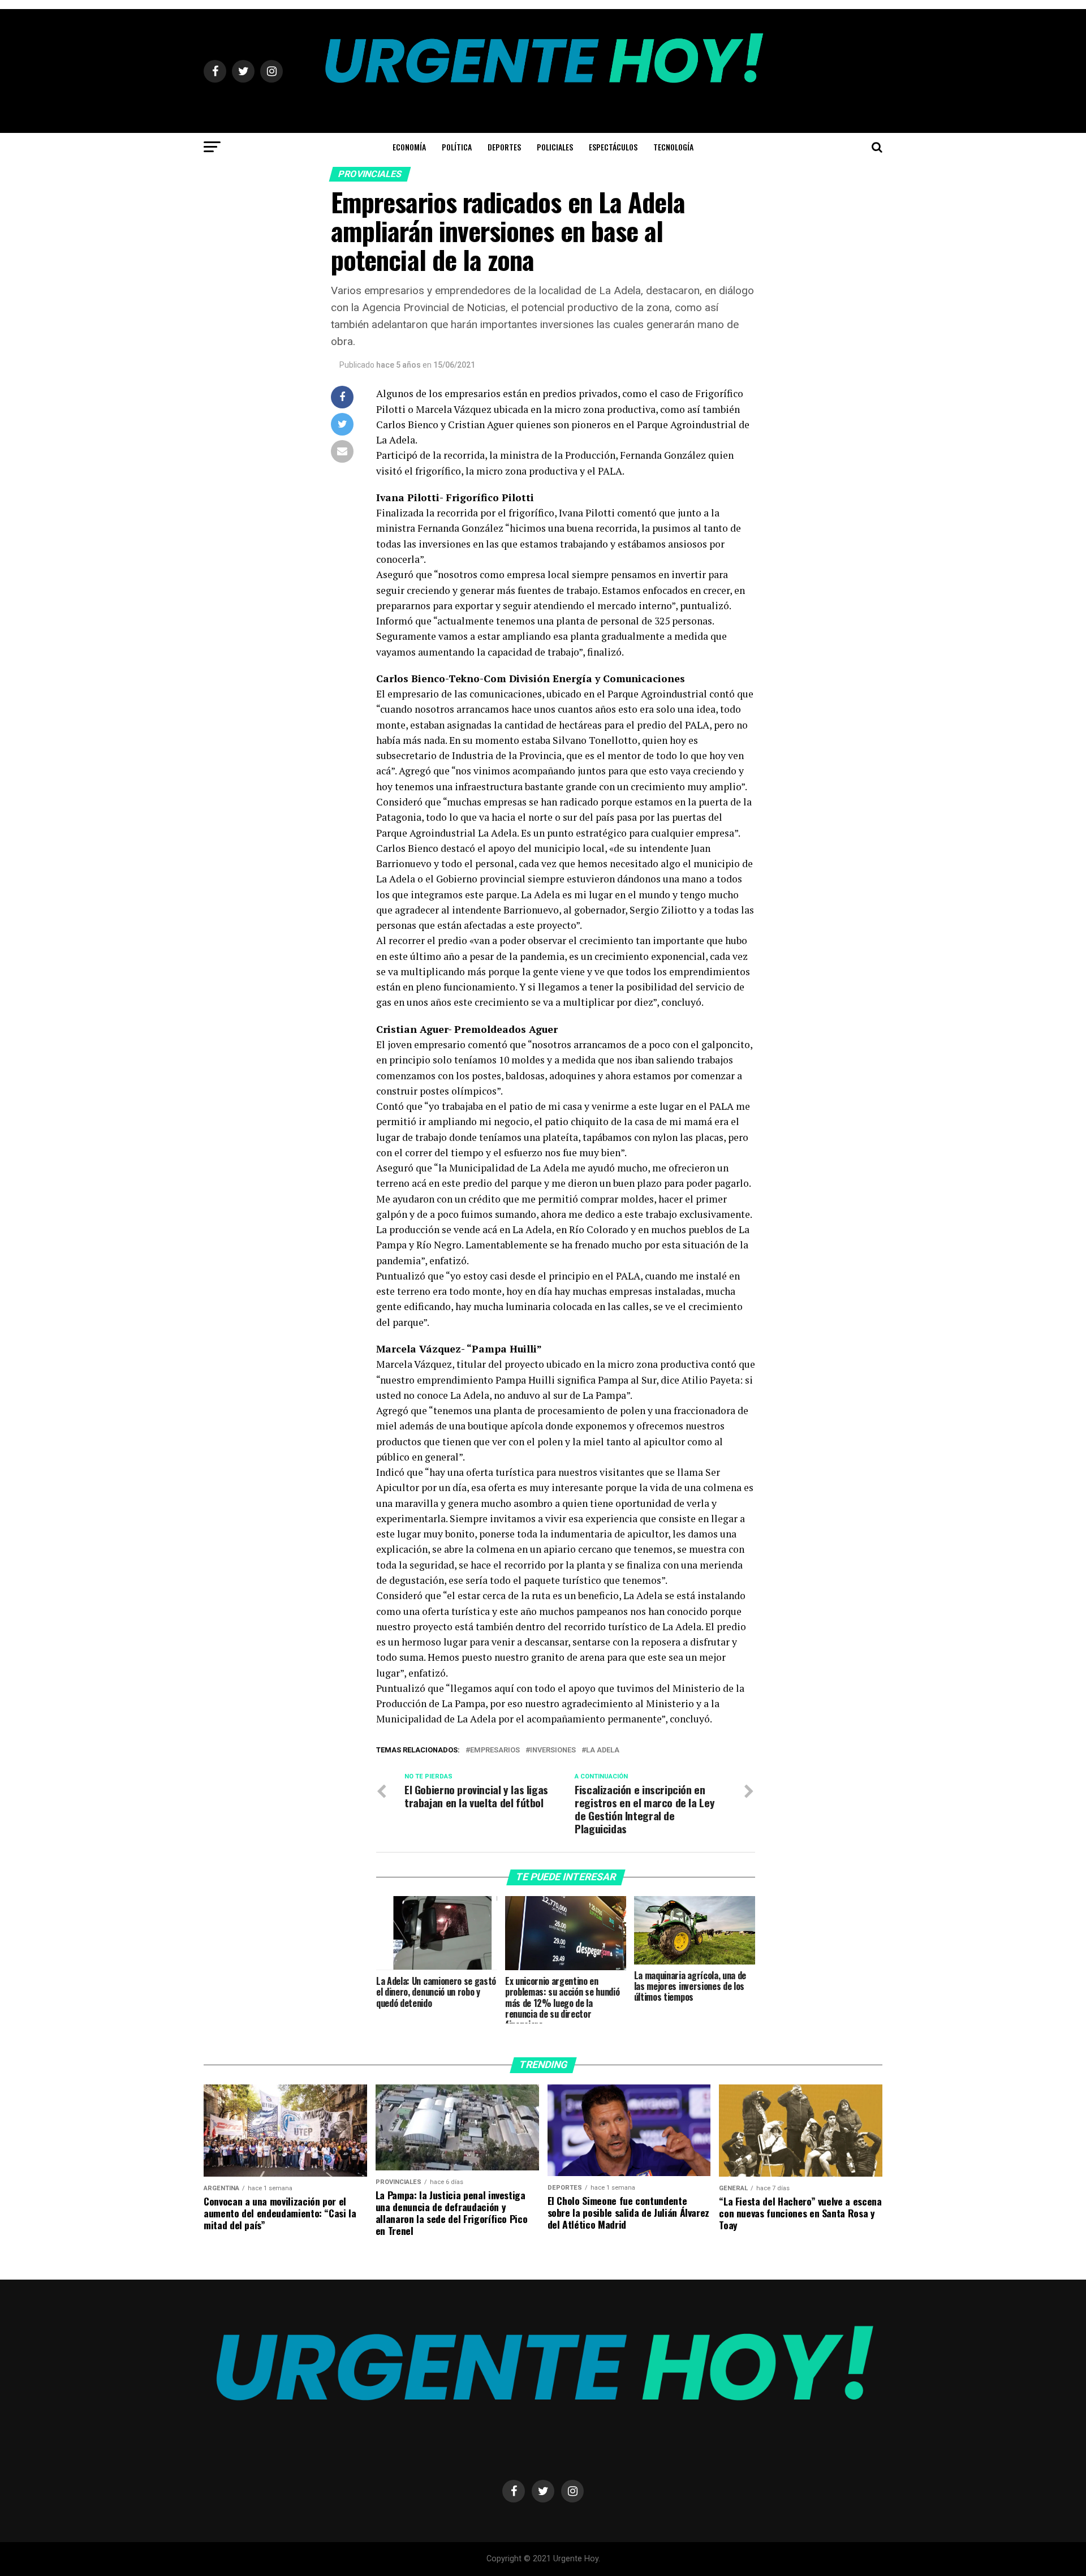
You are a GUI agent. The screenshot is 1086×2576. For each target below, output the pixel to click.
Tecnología (673, 147)
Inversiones (553, 1750)
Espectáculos (613, 147)
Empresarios (495, 1750)
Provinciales (370, 174)
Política (457, 147)
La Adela (603, 1750)
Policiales (555, 147)
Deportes (504, 147)
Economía (409, 147)
